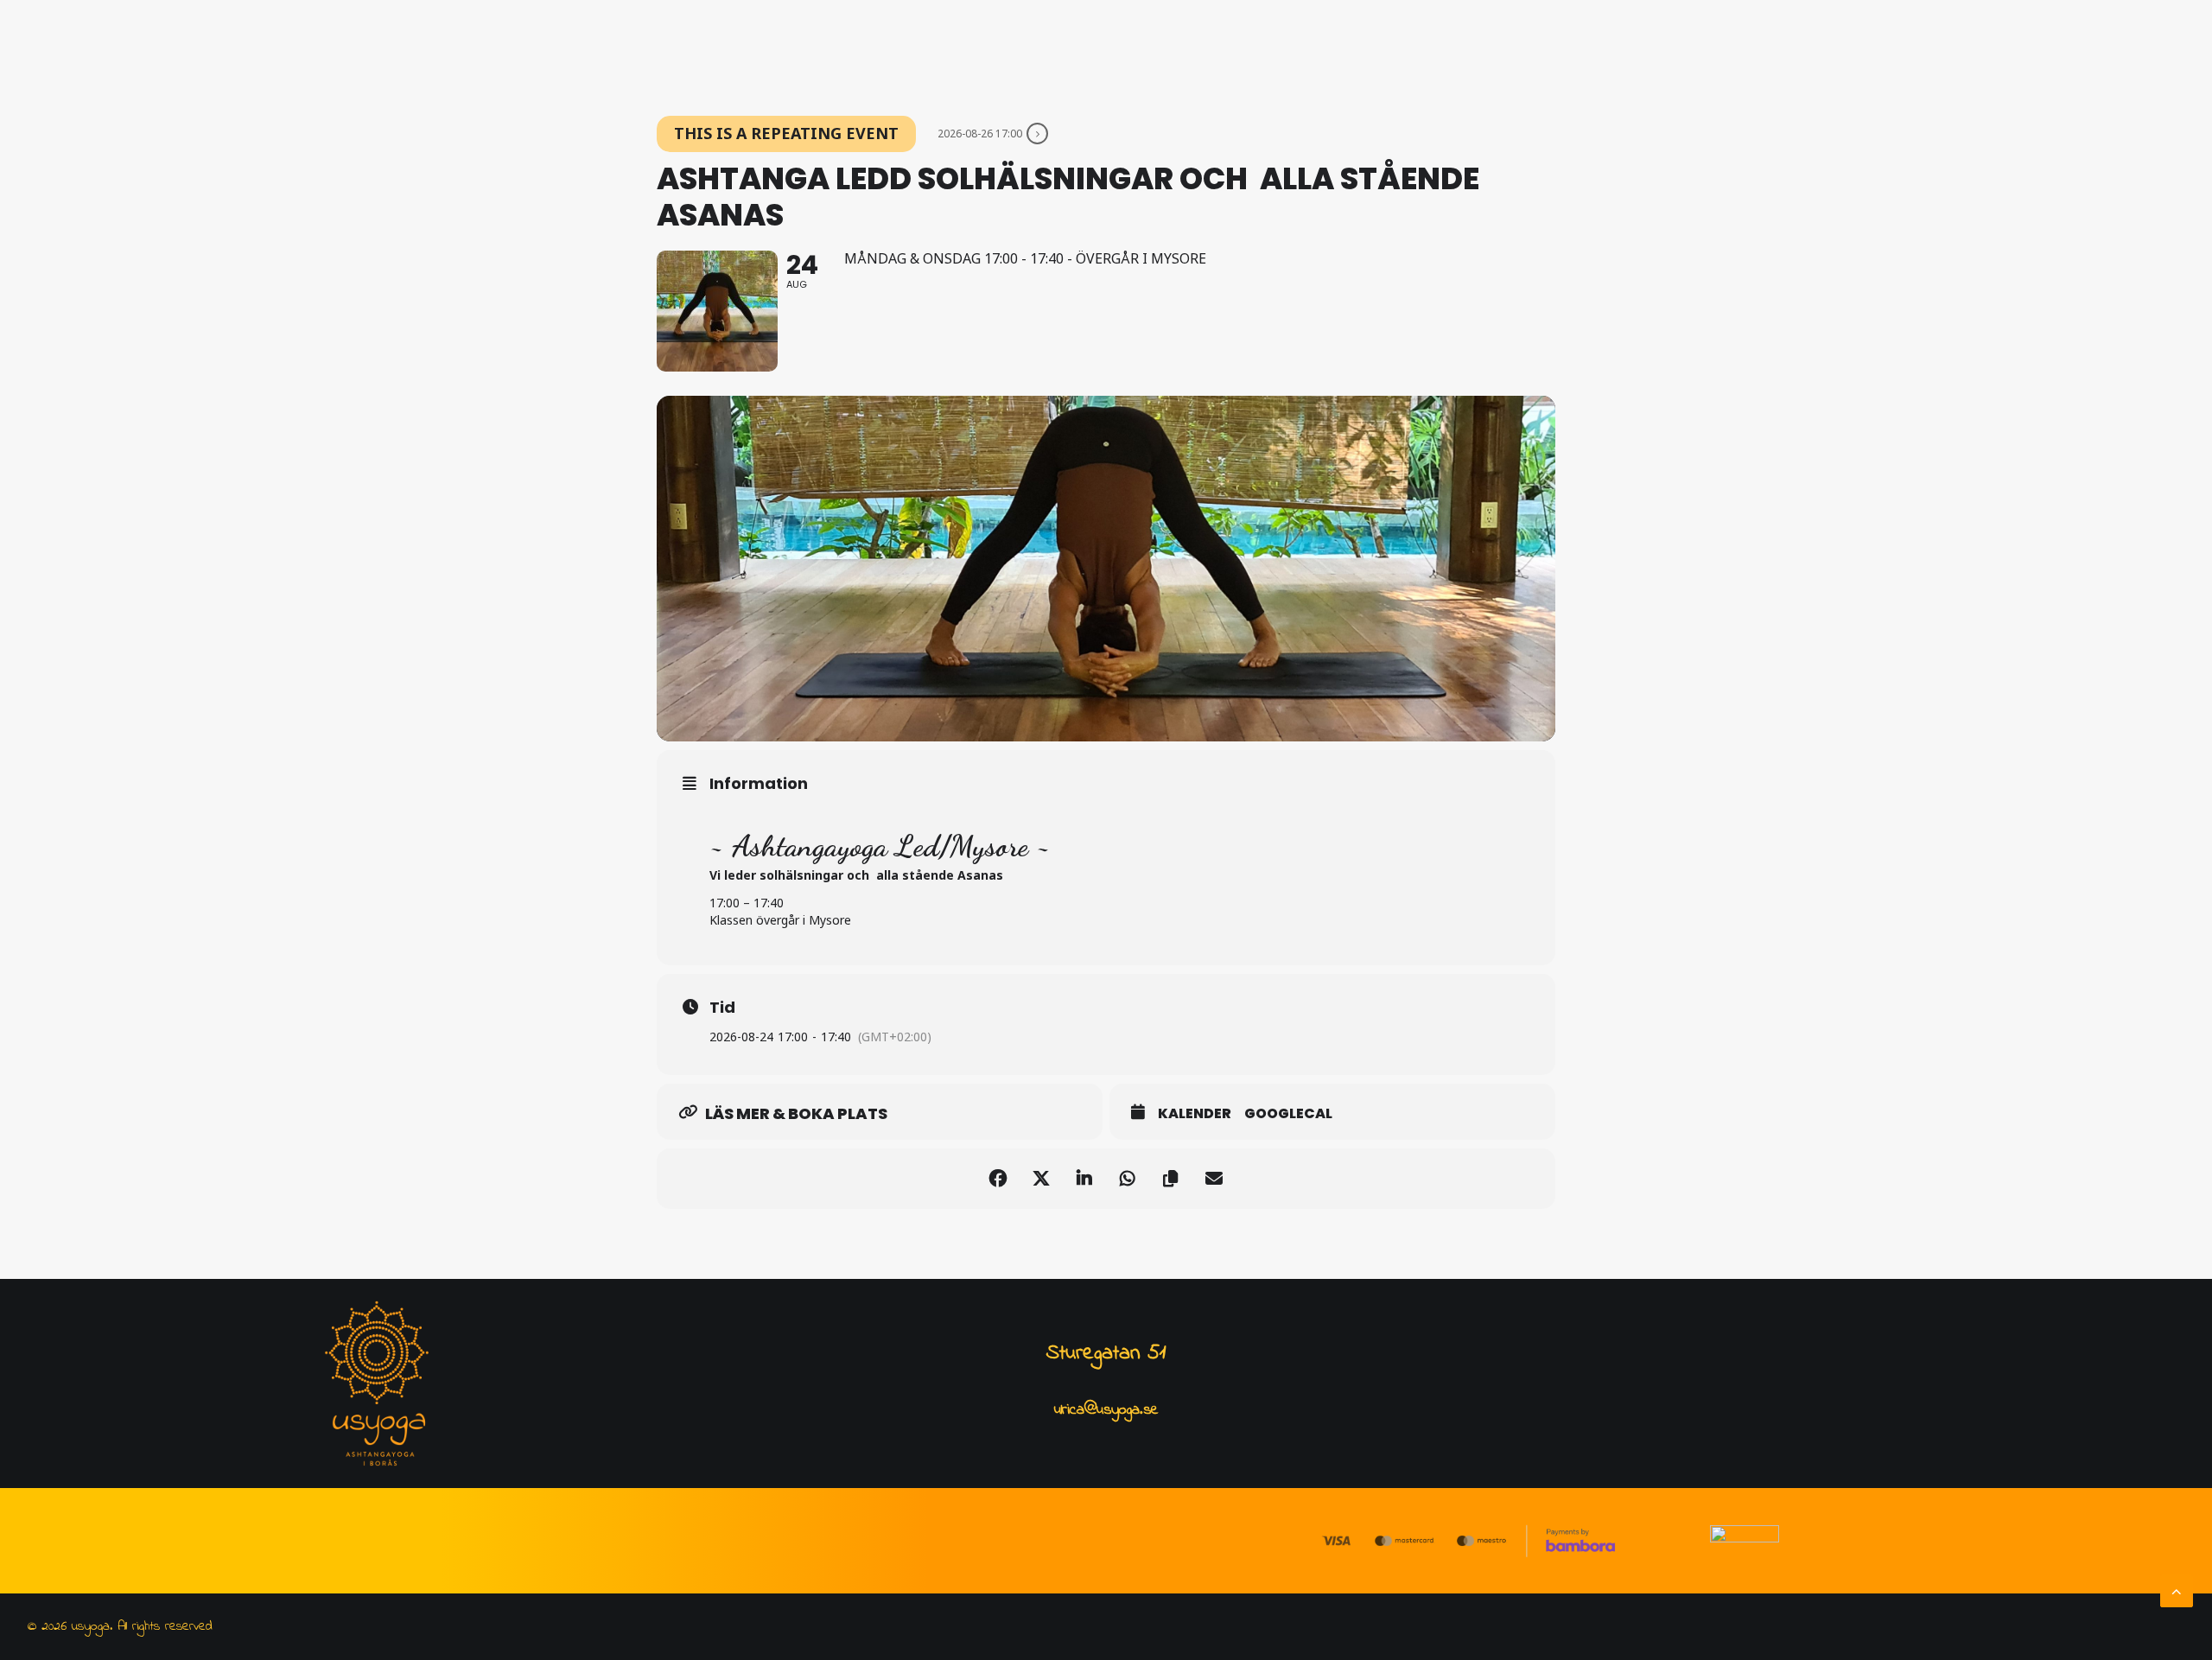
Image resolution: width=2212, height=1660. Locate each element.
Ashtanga (815, 49)
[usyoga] (645, 49)
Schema (1145, 49)
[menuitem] (743, 49)
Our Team (1241, 49)
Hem (743, 49)
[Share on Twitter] (1041, 1179)
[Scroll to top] (2177, 1590)
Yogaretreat (1054, 49)
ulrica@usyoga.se (1106, 1410)
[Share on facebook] (998, 1179)
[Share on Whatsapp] (1128, 1179)
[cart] (1582, 49)
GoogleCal (1288, 1114)
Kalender (1195, 1114)
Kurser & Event (930, 49)
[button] (1504, 49)
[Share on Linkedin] (1084, 1179)
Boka (1326, 49)
